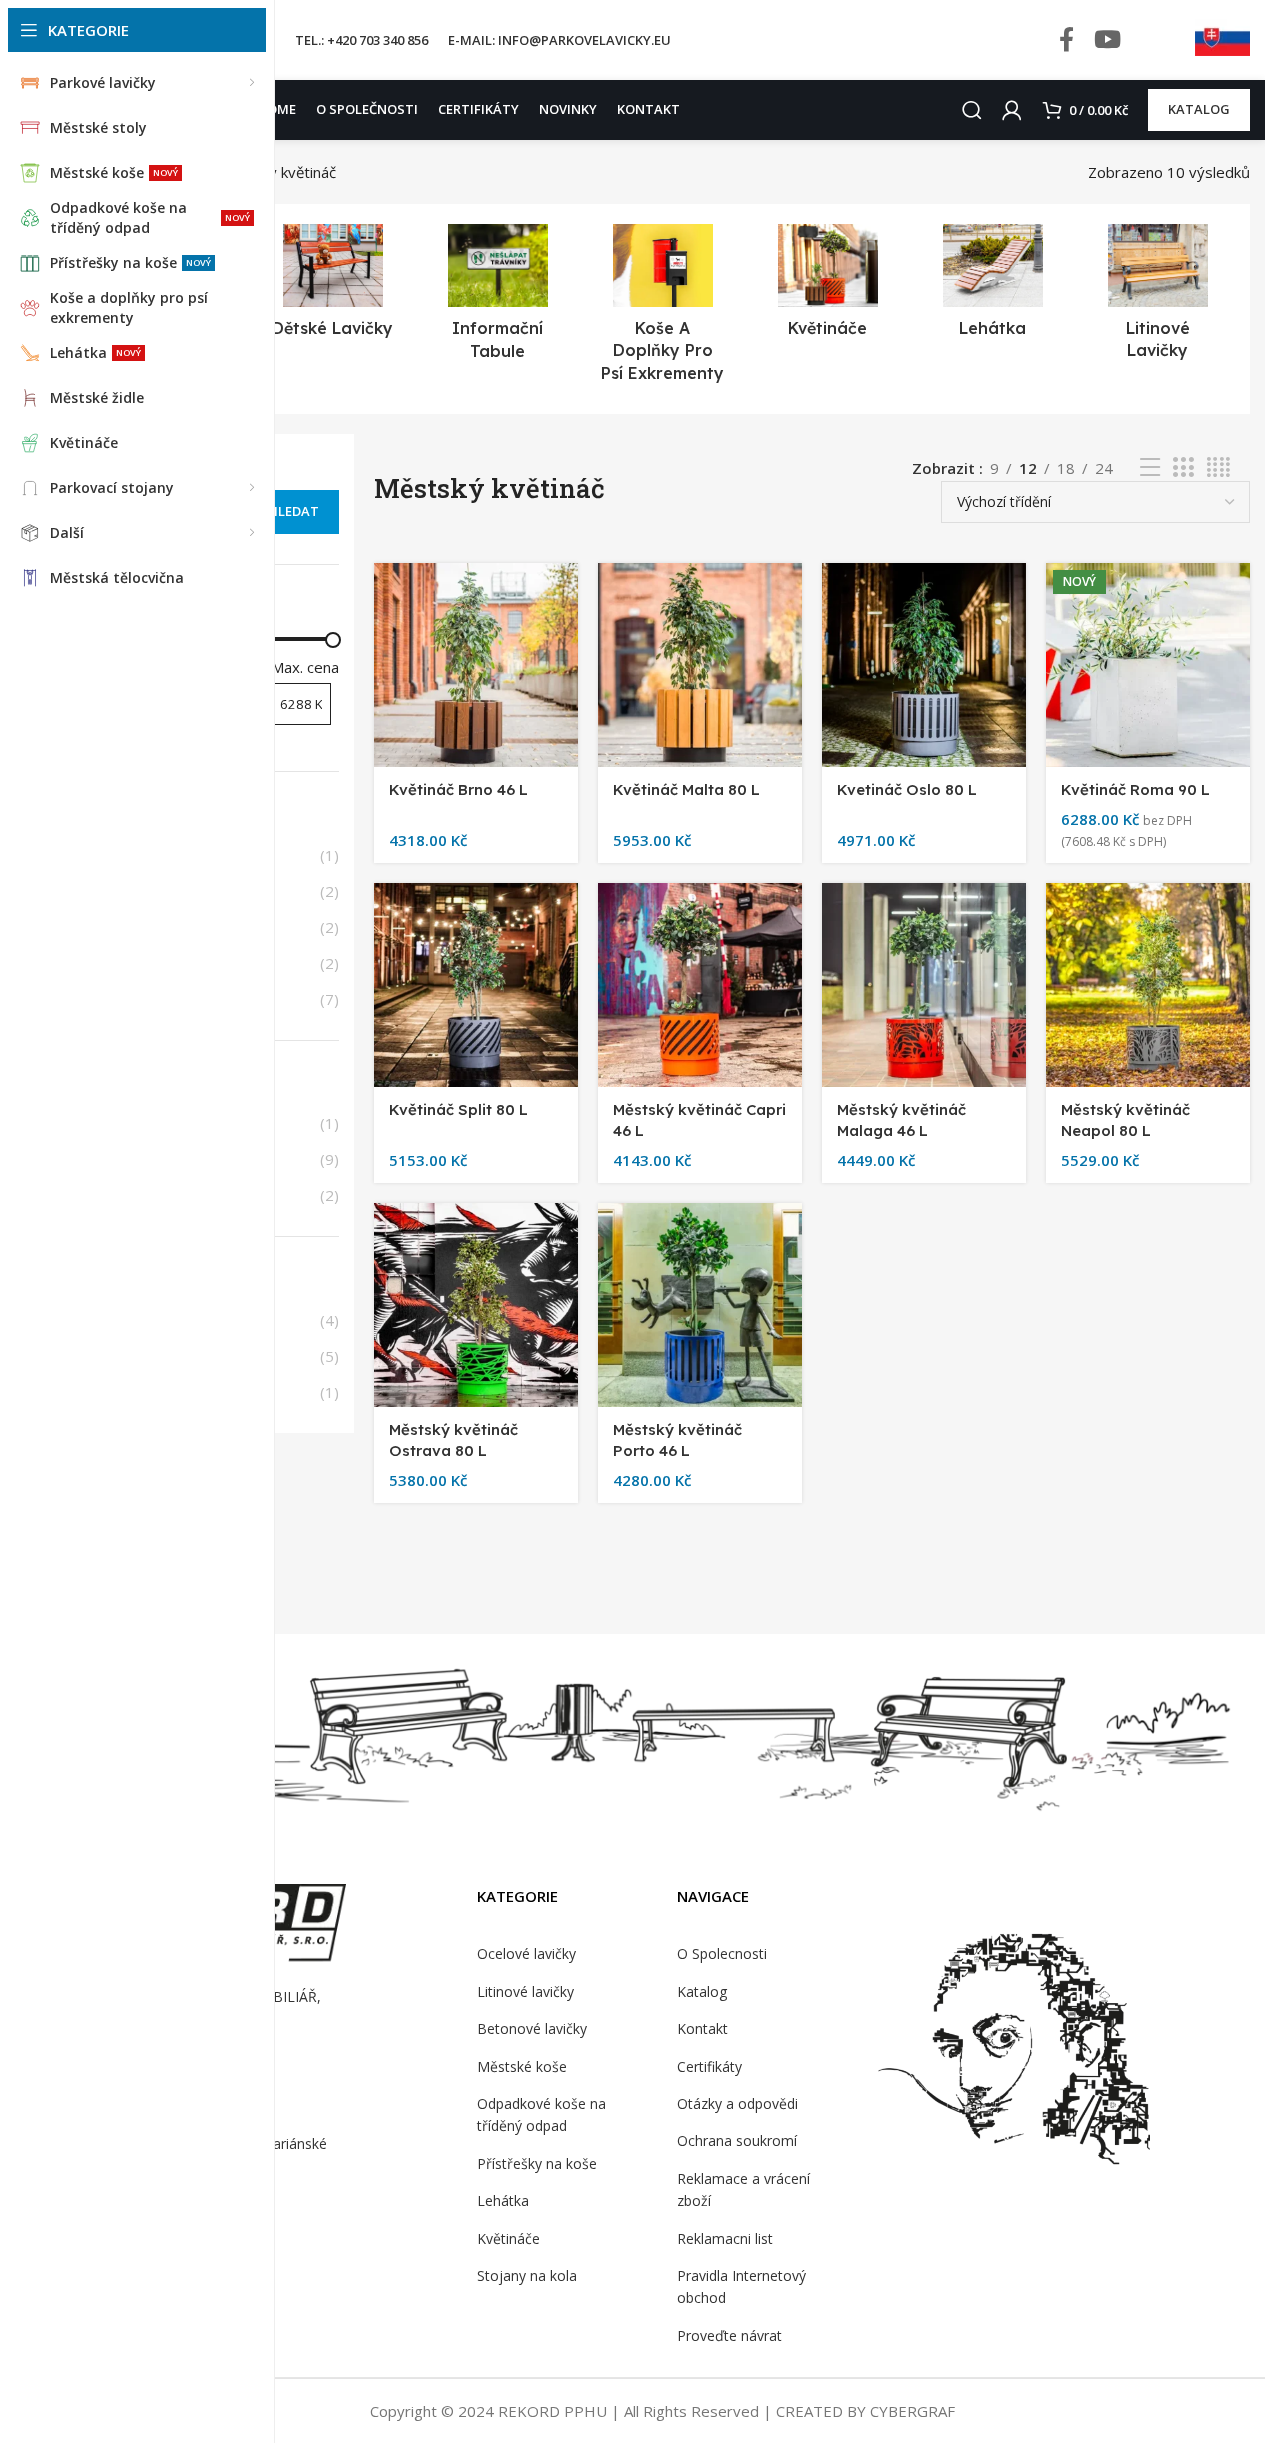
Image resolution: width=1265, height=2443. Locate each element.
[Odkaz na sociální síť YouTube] (1107, 40)
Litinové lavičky (525, 1991)
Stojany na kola (527, 2275)
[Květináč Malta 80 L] (700, 665)
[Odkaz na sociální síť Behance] (1153, 40)
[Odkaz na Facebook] (1066, 40)
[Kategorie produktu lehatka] (992, 286)
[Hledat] (972, 110)
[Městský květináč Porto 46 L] (700, 1305)
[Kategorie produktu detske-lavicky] (332, 286)
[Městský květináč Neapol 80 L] (1148, 985)
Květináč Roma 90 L (1135, 789)
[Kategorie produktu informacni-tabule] (497, 298)
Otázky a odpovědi (737, 2103)
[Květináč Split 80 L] (476, 985)
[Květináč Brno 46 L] (476, 665)
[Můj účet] (1012, 110)
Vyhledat (285, 511)
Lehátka (503, 2200)
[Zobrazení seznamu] (1150, 467)
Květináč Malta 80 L (686, 789)
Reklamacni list (725, 2238)
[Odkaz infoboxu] (1222, 40)
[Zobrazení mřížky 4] (1218, 467)
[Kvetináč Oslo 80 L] (924, 665)
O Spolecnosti (722, 1953)
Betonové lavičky (532, 2028)
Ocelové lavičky (526, 1953)
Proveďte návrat (729, 2335)
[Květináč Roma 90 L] (1148, 665)
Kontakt (702, 2028)
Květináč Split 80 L (458, 1109)
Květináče (508, 2238)
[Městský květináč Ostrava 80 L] (476, 1305)
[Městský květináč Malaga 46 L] (924, 985)
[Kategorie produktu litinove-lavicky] (1157, 298)
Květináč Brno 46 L (458, 789)
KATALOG (1199, 109)
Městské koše (522, 2066)
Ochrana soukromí (737, 2140)
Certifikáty (709, 2066)
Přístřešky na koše (537, 2163)
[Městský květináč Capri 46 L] (700, 985)
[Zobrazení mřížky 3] (1183, 467)
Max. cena (305, 667)
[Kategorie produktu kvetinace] (827, 287)
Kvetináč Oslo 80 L (907, 789)
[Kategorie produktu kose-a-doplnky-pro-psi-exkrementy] (662, 309)
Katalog (702, 1991)
